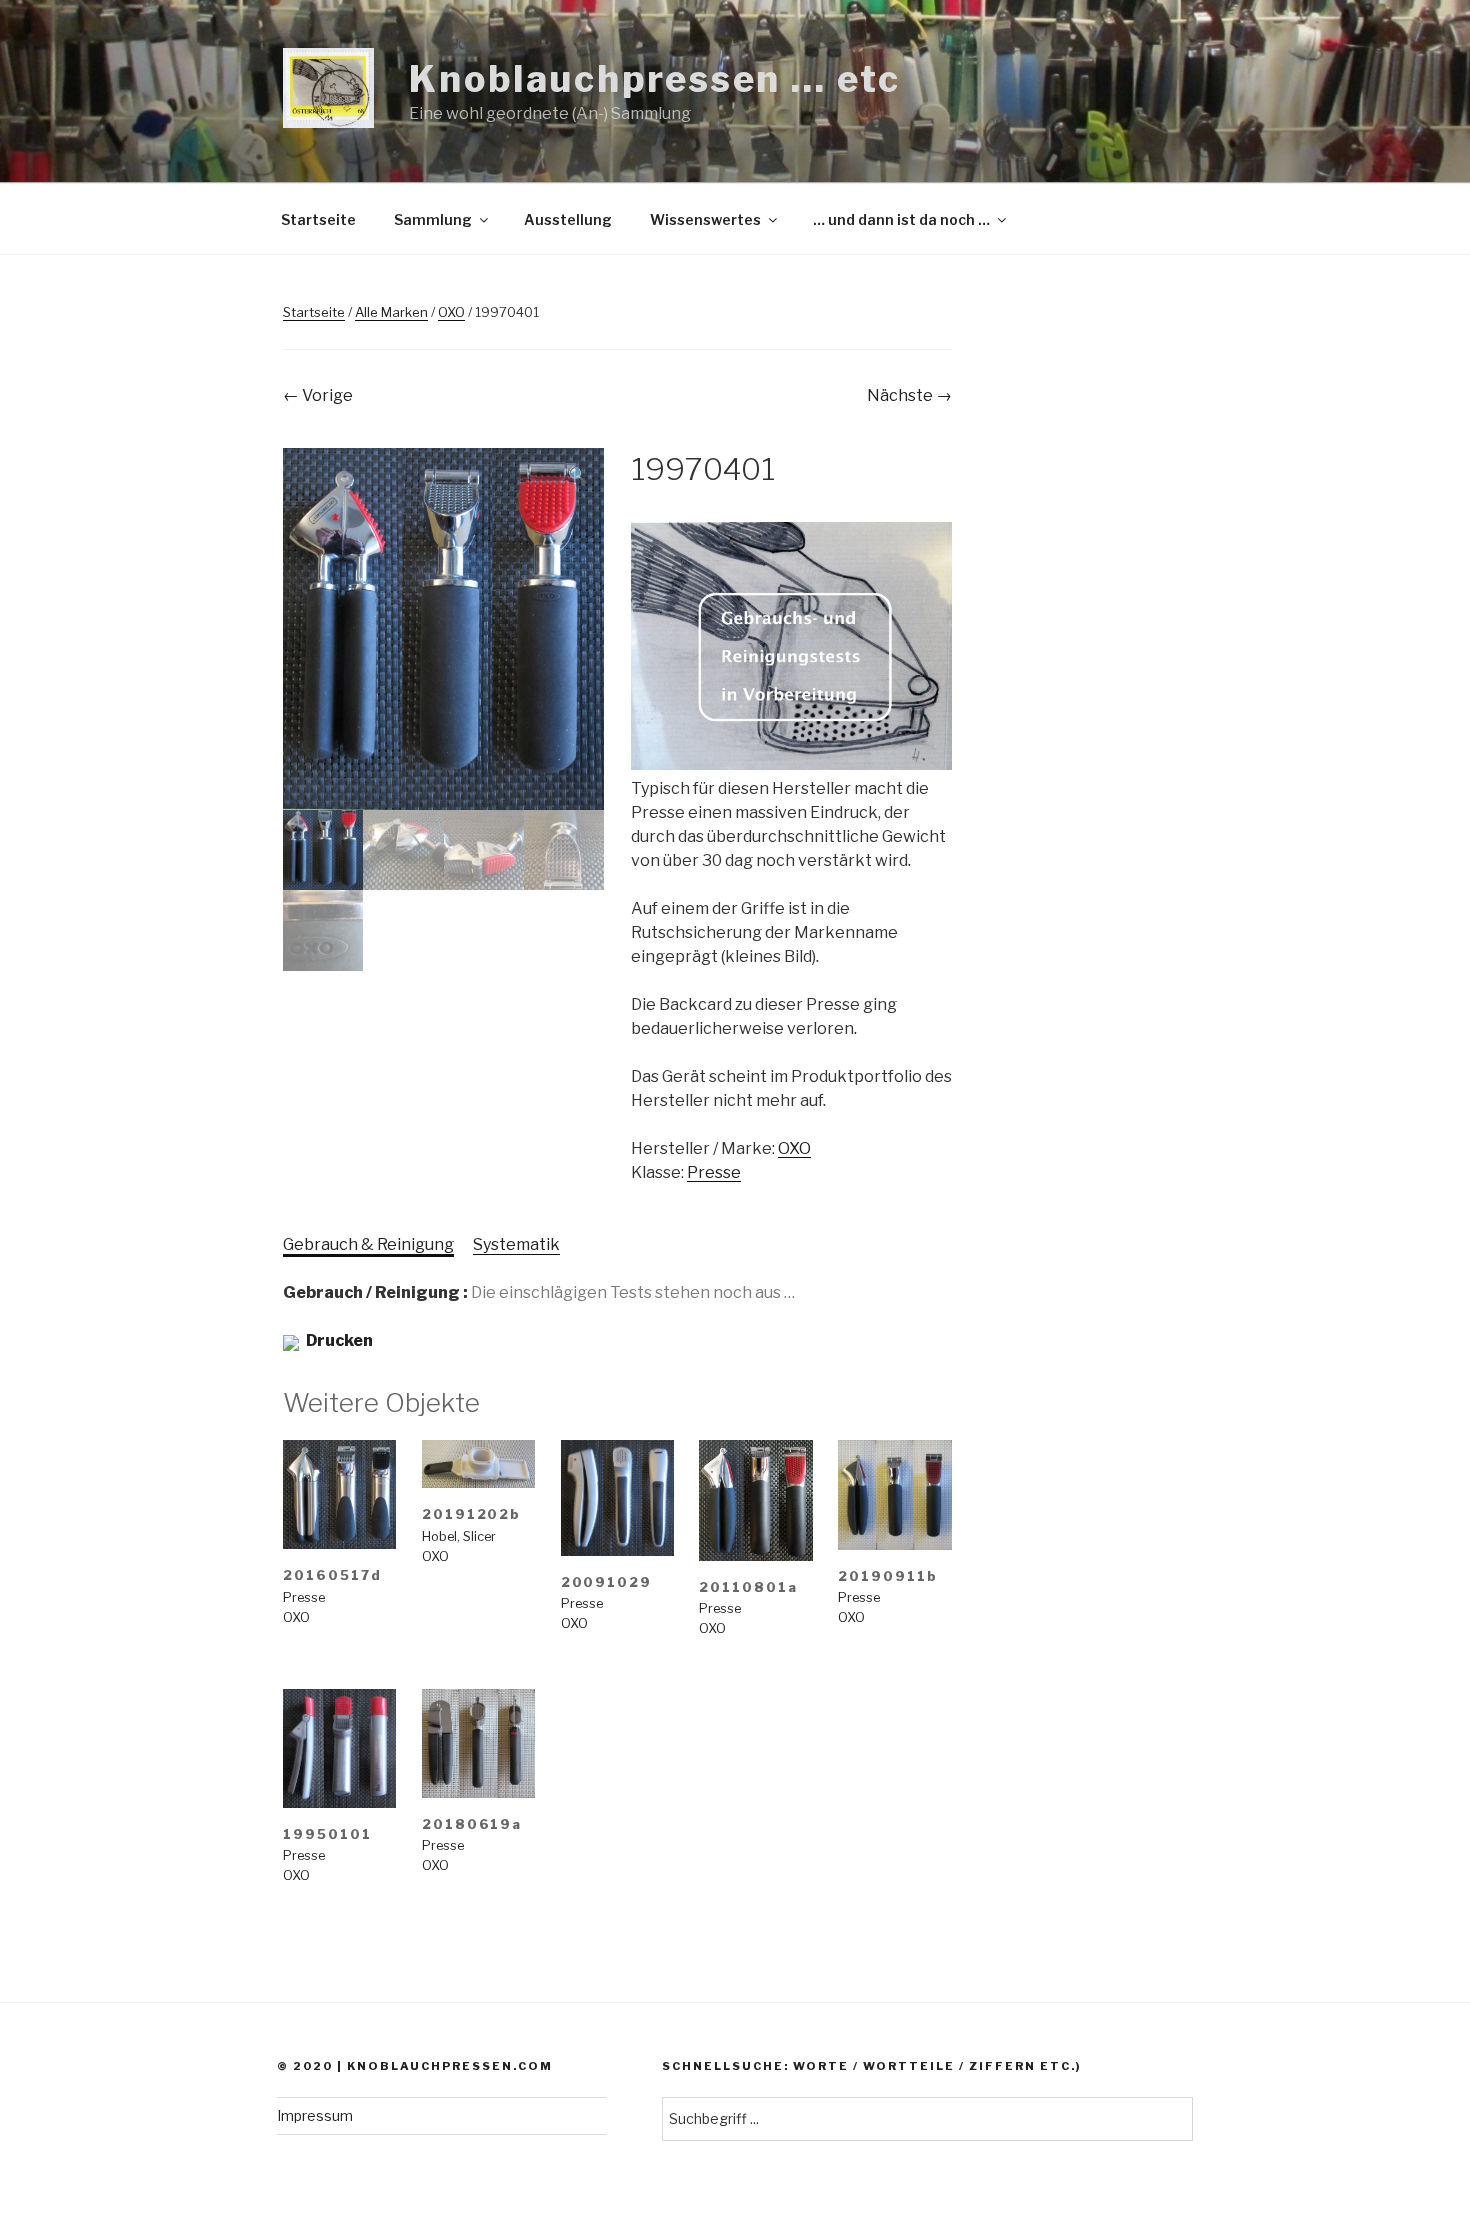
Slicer (479, 1536)
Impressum (315, 2115)
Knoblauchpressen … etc (654, 79)
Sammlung (433, 219)
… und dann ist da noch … (901, 219)
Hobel (439, 1536)
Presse (714, 1172)
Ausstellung (568, 219)
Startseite (318, 219)
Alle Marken (391, 312)
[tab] (368, 1245)
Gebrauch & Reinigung (368, 1244)
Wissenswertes (705, 219)
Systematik (516, 1244)
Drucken (339, 1340)
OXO (451, 312)
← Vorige (318, 395)
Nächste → (909, 395)
